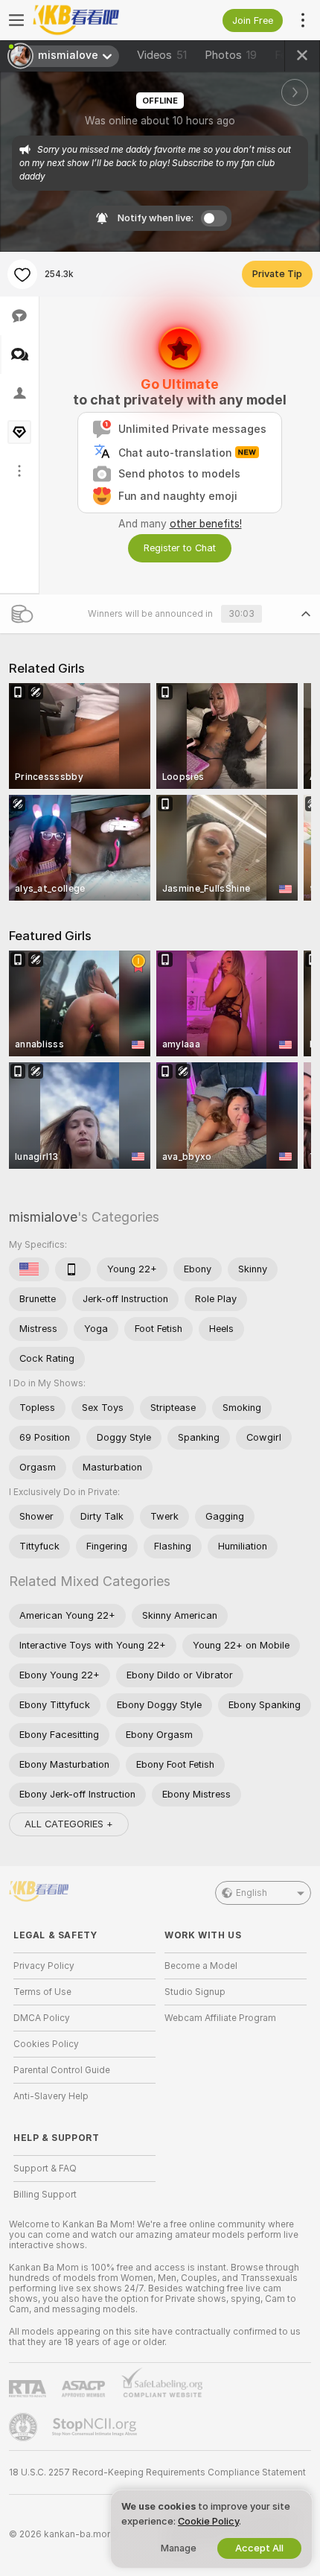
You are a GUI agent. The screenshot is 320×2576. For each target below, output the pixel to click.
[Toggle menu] (16, 20)
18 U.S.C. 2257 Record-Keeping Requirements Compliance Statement (157, 2472)
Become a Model (201, 1966)
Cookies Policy (46, 2044)
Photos (231, 55)
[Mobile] (73, 1269)
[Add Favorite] (22, 274)
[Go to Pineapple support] (25, 2427)
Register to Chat (180, 548)
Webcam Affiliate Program (220, 2018)
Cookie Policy (208, 2521)
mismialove (43, 1217)
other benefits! (206, 524)
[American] (29, 1269)
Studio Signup (195, 1992)
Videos (162, 55)
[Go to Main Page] (96, 20)
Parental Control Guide (62, 2070)
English (252, 1893)
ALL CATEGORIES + (69, 1824)
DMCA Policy (42, 2018)
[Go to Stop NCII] (96, 2427)
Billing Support (45, 2195)
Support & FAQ (45, 2169)
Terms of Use (42, 1992)
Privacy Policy (44, 1966)
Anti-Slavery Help (51, 2096)
